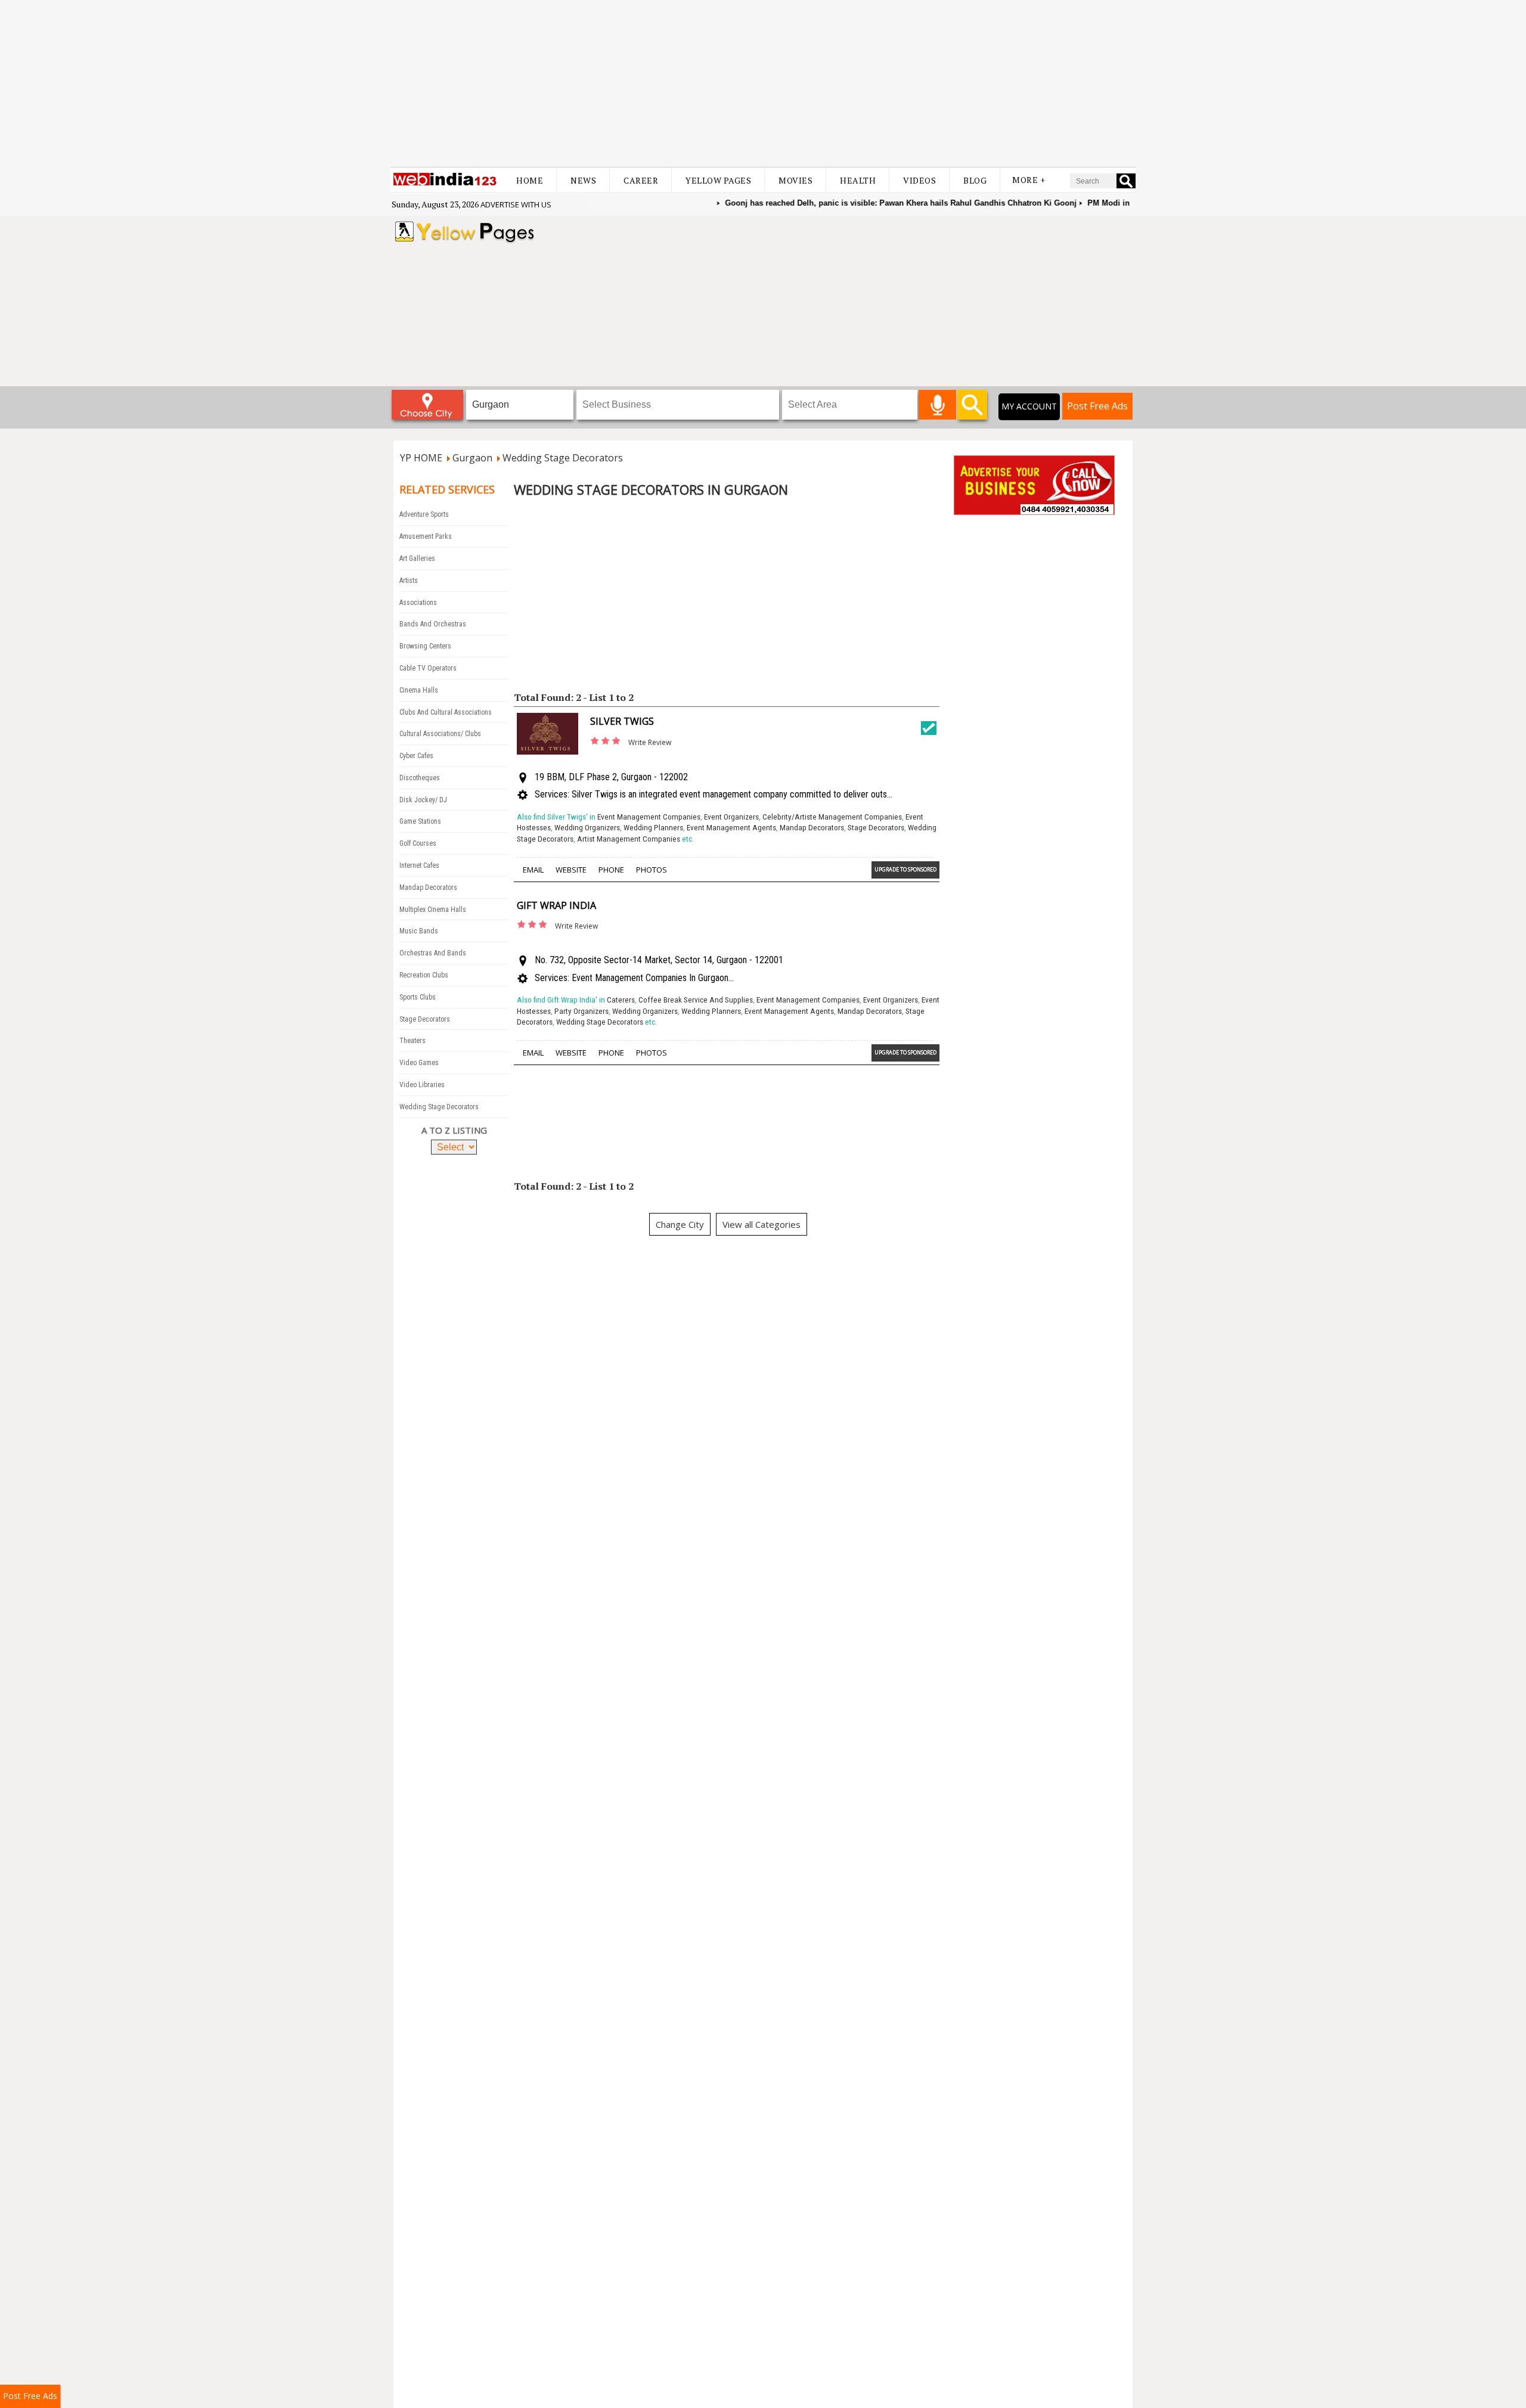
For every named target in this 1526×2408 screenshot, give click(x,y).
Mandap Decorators (428, 888)
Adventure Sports (424, 514)
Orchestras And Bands (433, 953)
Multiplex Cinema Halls (433, 910)
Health (858, 180)
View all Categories (762, 1224)
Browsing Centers (425, 646)
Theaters (412, 1041)
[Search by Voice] (937, 405)
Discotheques (420, 778)
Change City (680, 1224)
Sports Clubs (418, 997)
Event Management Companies (649, 817)
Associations (418, 603)
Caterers (621, 1000)
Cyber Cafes (416, 756)
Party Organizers (581, 1011)
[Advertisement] (763, 83)
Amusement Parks (426, 536)
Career (641, 180)
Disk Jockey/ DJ (423, 800)
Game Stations (420, 821)
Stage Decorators (425, 1019)
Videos (919, 180)
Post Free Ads (1097, 406)
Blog (975, 180)
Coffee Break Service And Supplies (696, 1000)
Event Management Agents (731, 828)
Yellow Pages (718, 180)
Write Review (650, 742)
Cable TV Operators (428, 668)
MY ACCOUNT (1029, 406)
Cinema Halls (419, 690)
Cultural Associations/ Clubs (440, 734)
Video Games (419, 1063)
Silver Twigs (622, 721)
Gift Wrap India (556, 905)
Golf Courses (418, 843)
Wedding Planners (653, 828)
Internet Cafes (419, 865)
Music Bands (419, 931)
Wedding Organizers (587, 828)
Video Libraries (422, 1085)
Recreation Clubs (424, 975)
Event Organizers (731, 817)
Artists (409, 581)
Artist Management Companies (629, 839)
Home (530, 180)
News (583, 180)
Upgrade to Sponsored (905, 869)
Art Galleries (417, 558)
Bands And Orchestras (433, 624)
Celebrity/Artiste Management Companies (832, 817)
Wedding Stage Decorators (439, 1107)
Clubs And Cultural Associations (446, 712)
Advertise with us (516, 204)
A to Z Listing (454, 1130)
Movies (795, 180)
